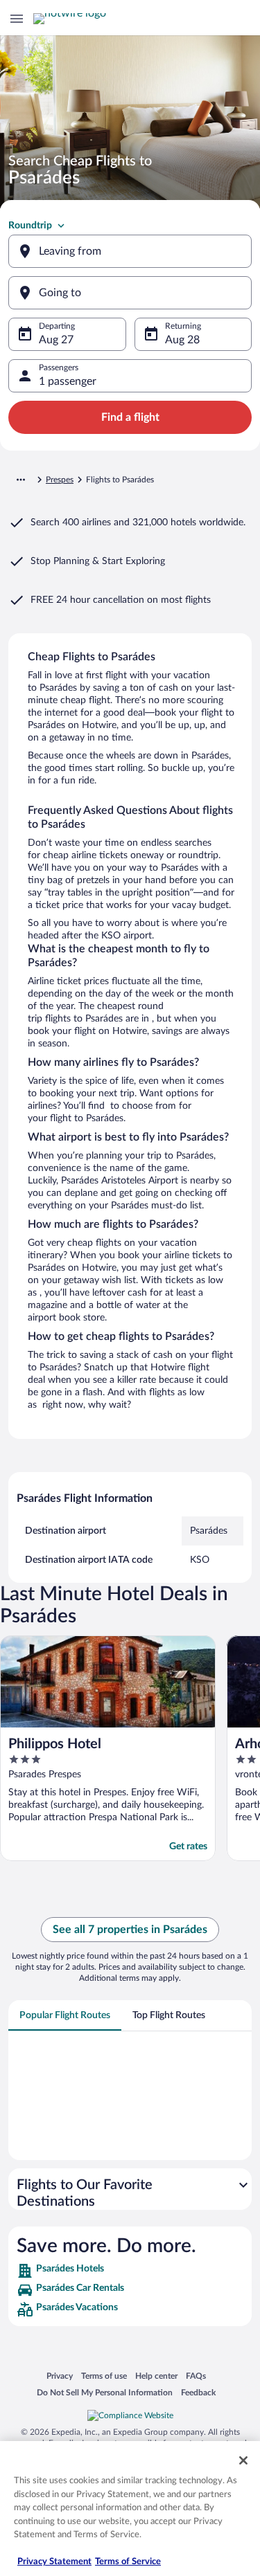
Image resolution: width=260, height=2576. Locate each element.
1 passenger (68, 381)
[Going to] (130, 293)
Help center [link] (156, 2376)
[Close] (243, 2460)
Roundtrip (30, 226)
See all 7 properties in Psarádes (130, 1930)
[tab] (65, 2015)
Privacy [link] (60, 2376)
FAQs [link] (196, 2376)
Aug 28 (182, 340)
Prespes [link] (60, 480)
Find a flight (130, 417)
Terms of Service (128, 2562)
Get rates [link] (188, 1847)
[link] (130, 2271)
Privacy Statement (54, 2562)
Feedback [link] (198, 2392)
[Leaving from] (130, 251)
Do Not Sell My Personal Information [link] (105, 2392)
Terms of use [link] (104, 2376)
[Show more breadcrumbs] (21, 480)
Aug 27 (56, 340)
